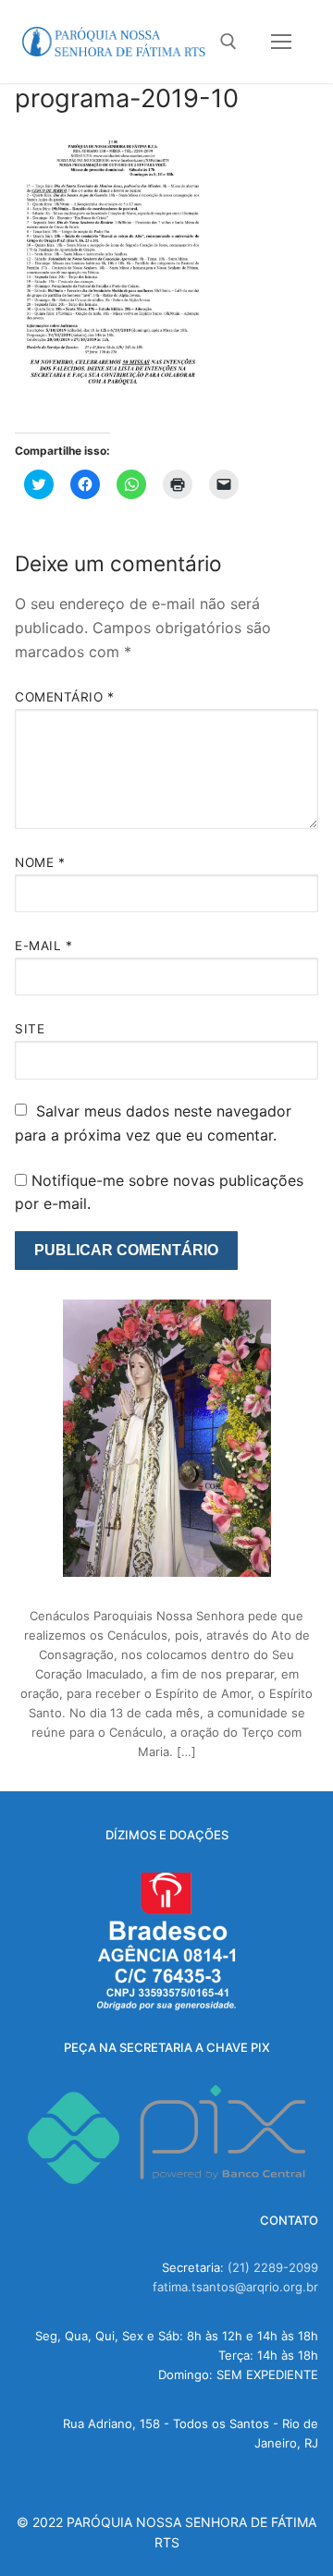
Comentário (64, 697)
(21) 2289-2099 (273, 2267)
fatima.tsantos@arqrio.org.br (235, 2287)
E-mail (43, 946)
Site (30, 1029)
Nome (40, 862)
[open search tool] (228, 42)
